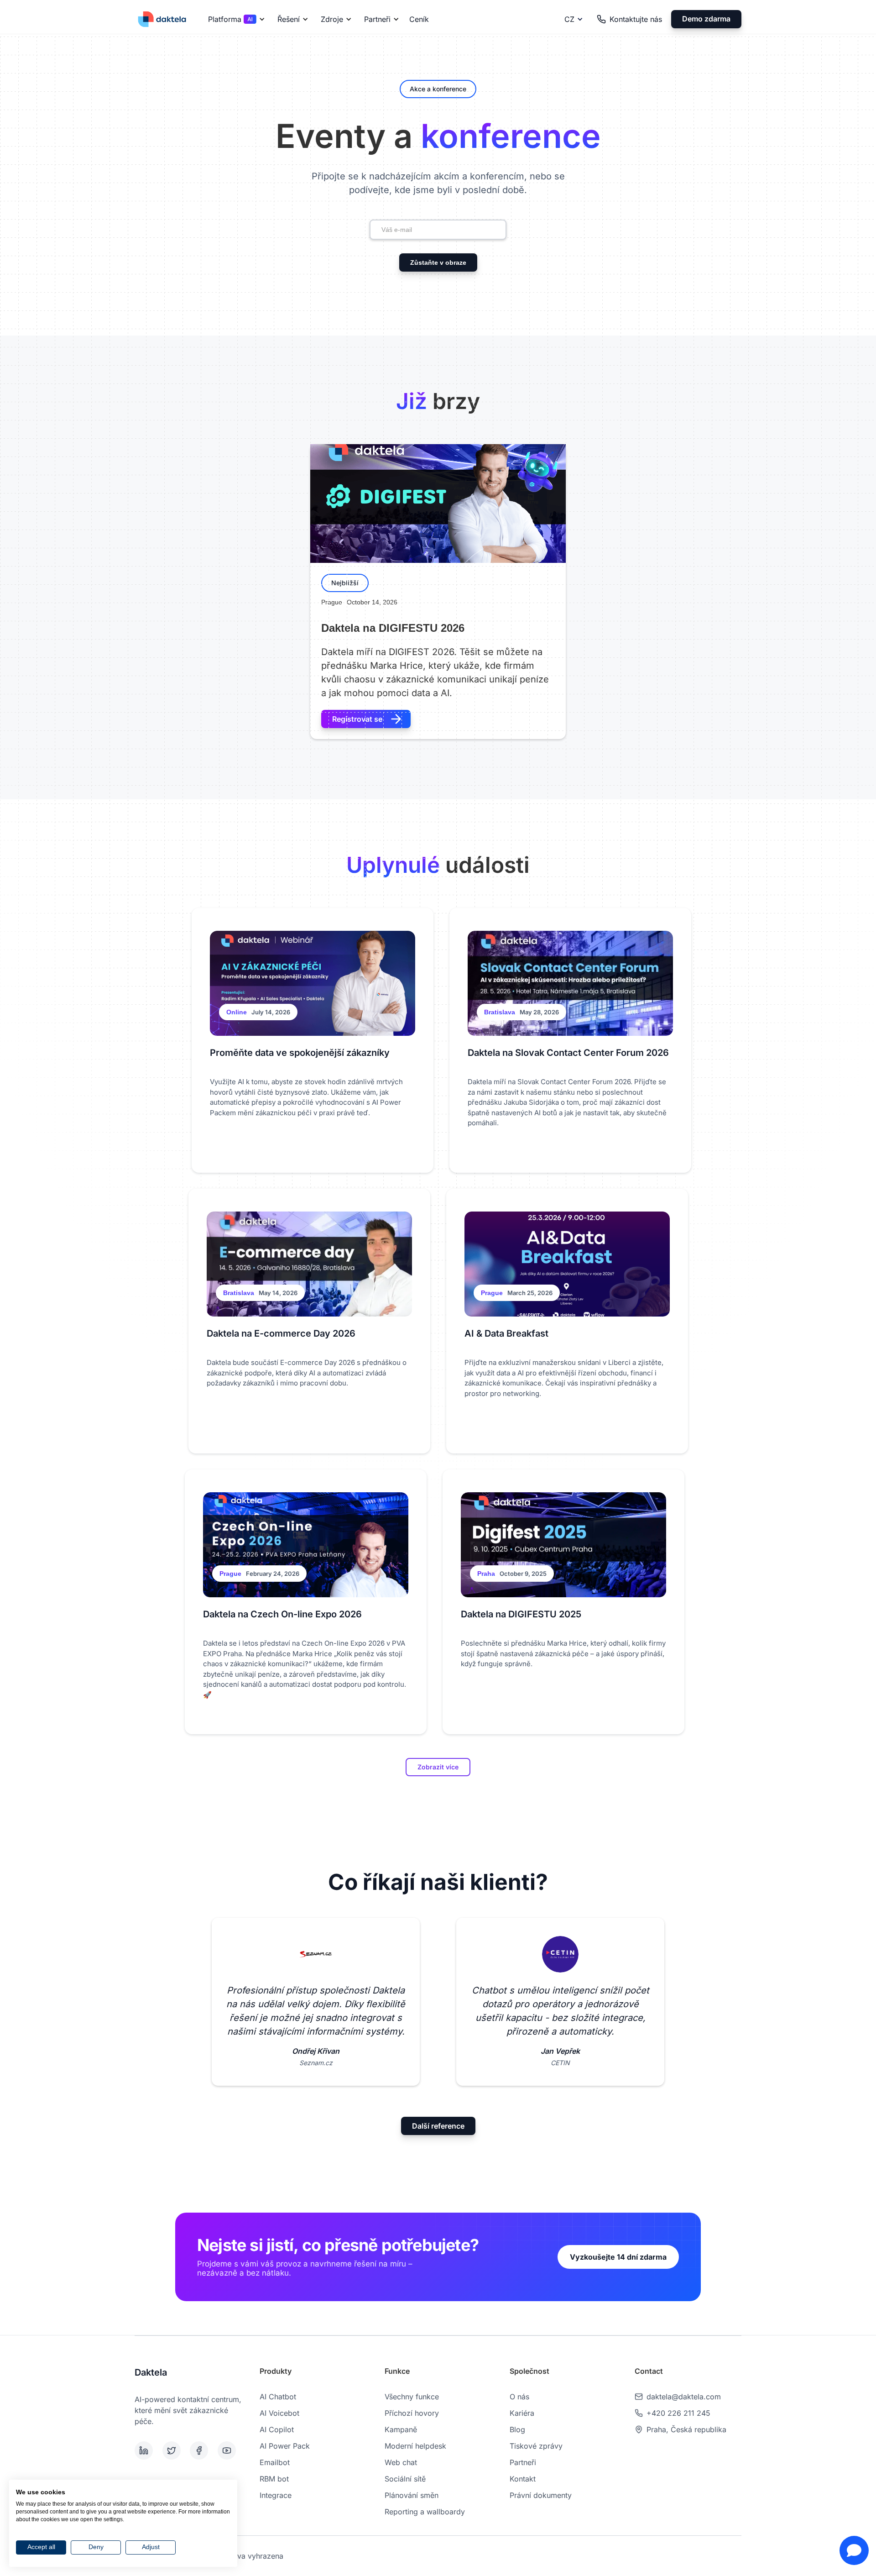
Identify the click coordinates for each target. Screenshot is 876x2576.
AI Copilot (277, 2429)
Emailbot (275, 2462)
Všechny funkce (412, 2397)
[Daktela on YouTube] (230, 2450)
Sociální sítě (405, 2479)
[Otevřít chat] (854, 2550)
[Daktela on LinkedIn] (147, 2450)
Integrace (276, 2495)
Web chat (401, 2462)
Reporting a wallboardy (425, 2512)
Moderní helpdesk (415, 2446)
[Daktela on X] (175, 2450)
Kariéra (522, 2413)
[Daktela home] (162, 19)
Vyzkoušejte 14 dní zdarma (618, 2257)
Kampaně (401, 2429)
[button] (235, 19)
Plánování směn (412, 2495)
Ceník (419, 19)
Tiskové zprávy (536, 2446)
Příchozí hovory (412, 2413)
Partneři (523, 2462)
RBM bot (274, 2479)
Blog (517, 2429)
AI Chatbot (278, 2397)
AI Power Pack (285, 2446)
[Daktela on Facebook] (202, 2450)
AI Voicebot (279, 2413)
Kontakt (523, 2479)
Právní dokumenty (541, 2495)
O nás (519, 2397)
